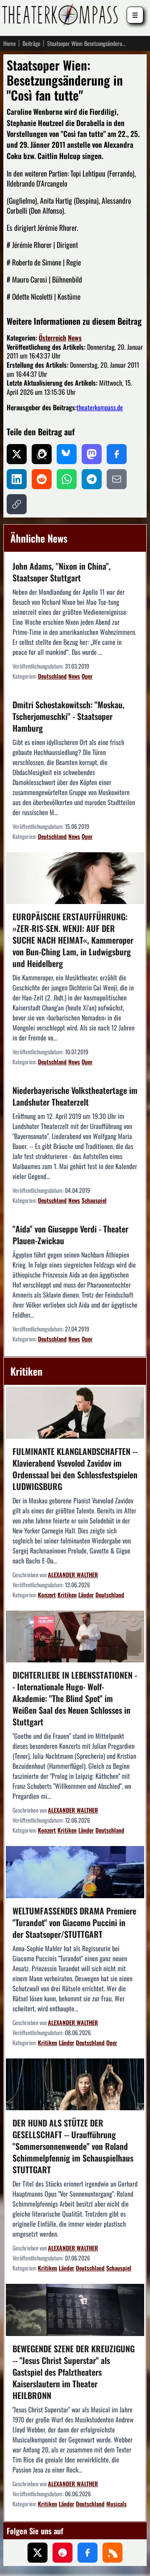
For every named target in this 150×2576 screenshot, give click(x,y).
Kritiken (67, 1595)
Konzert (47, 1595)
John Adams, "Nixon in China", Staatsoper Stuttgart (62, 572)
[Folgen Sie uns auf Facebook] (87, 2553)
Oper (87, 676)
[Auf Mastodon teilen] (92, 454)
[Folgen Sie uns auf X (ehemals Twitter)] (37, 2553)
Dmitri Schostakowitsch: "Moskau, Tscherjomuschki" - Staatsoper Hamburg (69, 716)
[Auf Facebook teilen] (117, 454)
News (75, 338)
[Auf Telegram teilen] (92, 479)
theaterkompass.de (100, 407)
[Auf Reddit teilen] (42, 479)
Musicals (116, 2504)
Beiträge (31, 43)
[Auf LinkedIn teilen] (17, 479)
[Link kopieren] (17, 504)
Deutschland (52, 676)
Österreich (52, 338)
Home (10, 43)
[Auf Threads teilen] (42, 454)
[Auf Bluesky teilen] (67, 454)
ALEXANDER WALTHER (73, 1575)
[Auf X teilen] (17, 454)
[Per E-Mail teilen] (117, 479)
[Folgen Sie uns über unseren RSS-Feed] (112, 2553)
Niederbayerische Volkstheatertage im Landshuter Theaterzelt (75, 1096)
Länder (86, 1595)
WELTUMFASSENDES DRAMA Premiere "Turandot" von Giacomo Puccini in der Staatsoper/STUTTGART (74, 1922)
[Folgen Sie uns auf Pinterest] (62, 2553)
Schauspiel (94, 1200)
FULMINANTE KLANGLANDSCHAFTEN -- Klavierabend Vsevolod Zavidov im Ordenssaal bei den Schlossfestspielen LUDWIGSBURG (75, 1469)
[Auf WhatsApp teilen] (67, 479)
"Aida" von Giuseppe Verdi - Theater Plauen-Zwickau (70, 1235)
